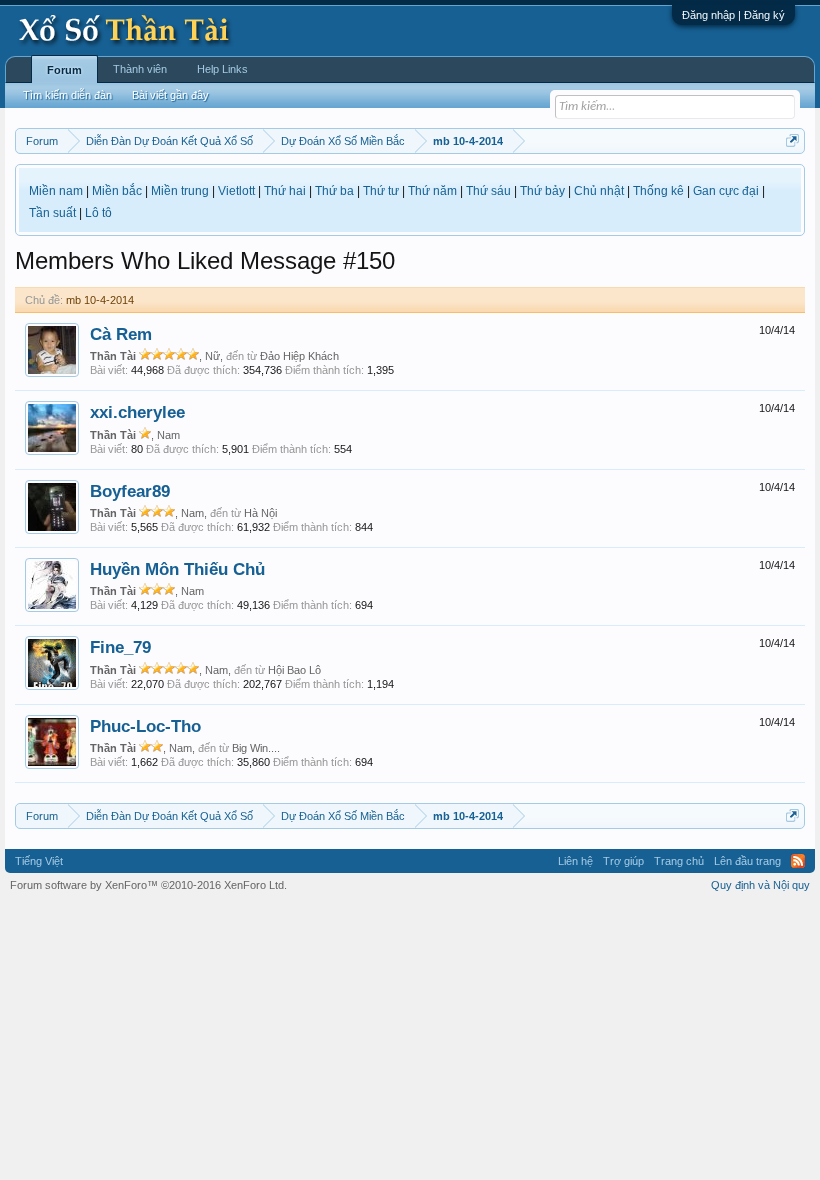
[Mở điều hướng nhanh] (792, 140)
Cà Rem (121, 334)
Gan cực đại (726, 191)
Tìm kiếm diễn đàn (67, 95)
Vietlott (236, 191)
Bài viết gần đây (170, 95)
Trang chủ (679, 861)
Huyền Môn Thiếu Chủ (177, 569)
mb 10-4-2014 (100, 300)
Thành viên (140, 69)
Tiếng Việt (39, 861)
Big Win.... (256, 748)
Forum (64, 70)
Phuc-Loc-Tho (145, 726)
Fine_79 (120, 647)
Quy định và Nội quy (760, 885)
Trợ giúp (623, 861)
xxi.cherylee (137, 412)
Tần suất (52, 213)
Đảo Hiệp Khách (299, 356)
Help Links (222, 69)
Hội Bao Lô (294, 670)
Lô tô (98, 213)
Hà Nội (260, 513)
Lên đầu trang (747, 861)
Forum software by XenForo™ (148, 885)
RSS (798, 861)
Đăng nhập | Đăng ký (733, 15)
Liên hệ (575, 861)
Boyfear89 (130, 491)
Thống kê (658, 191)
